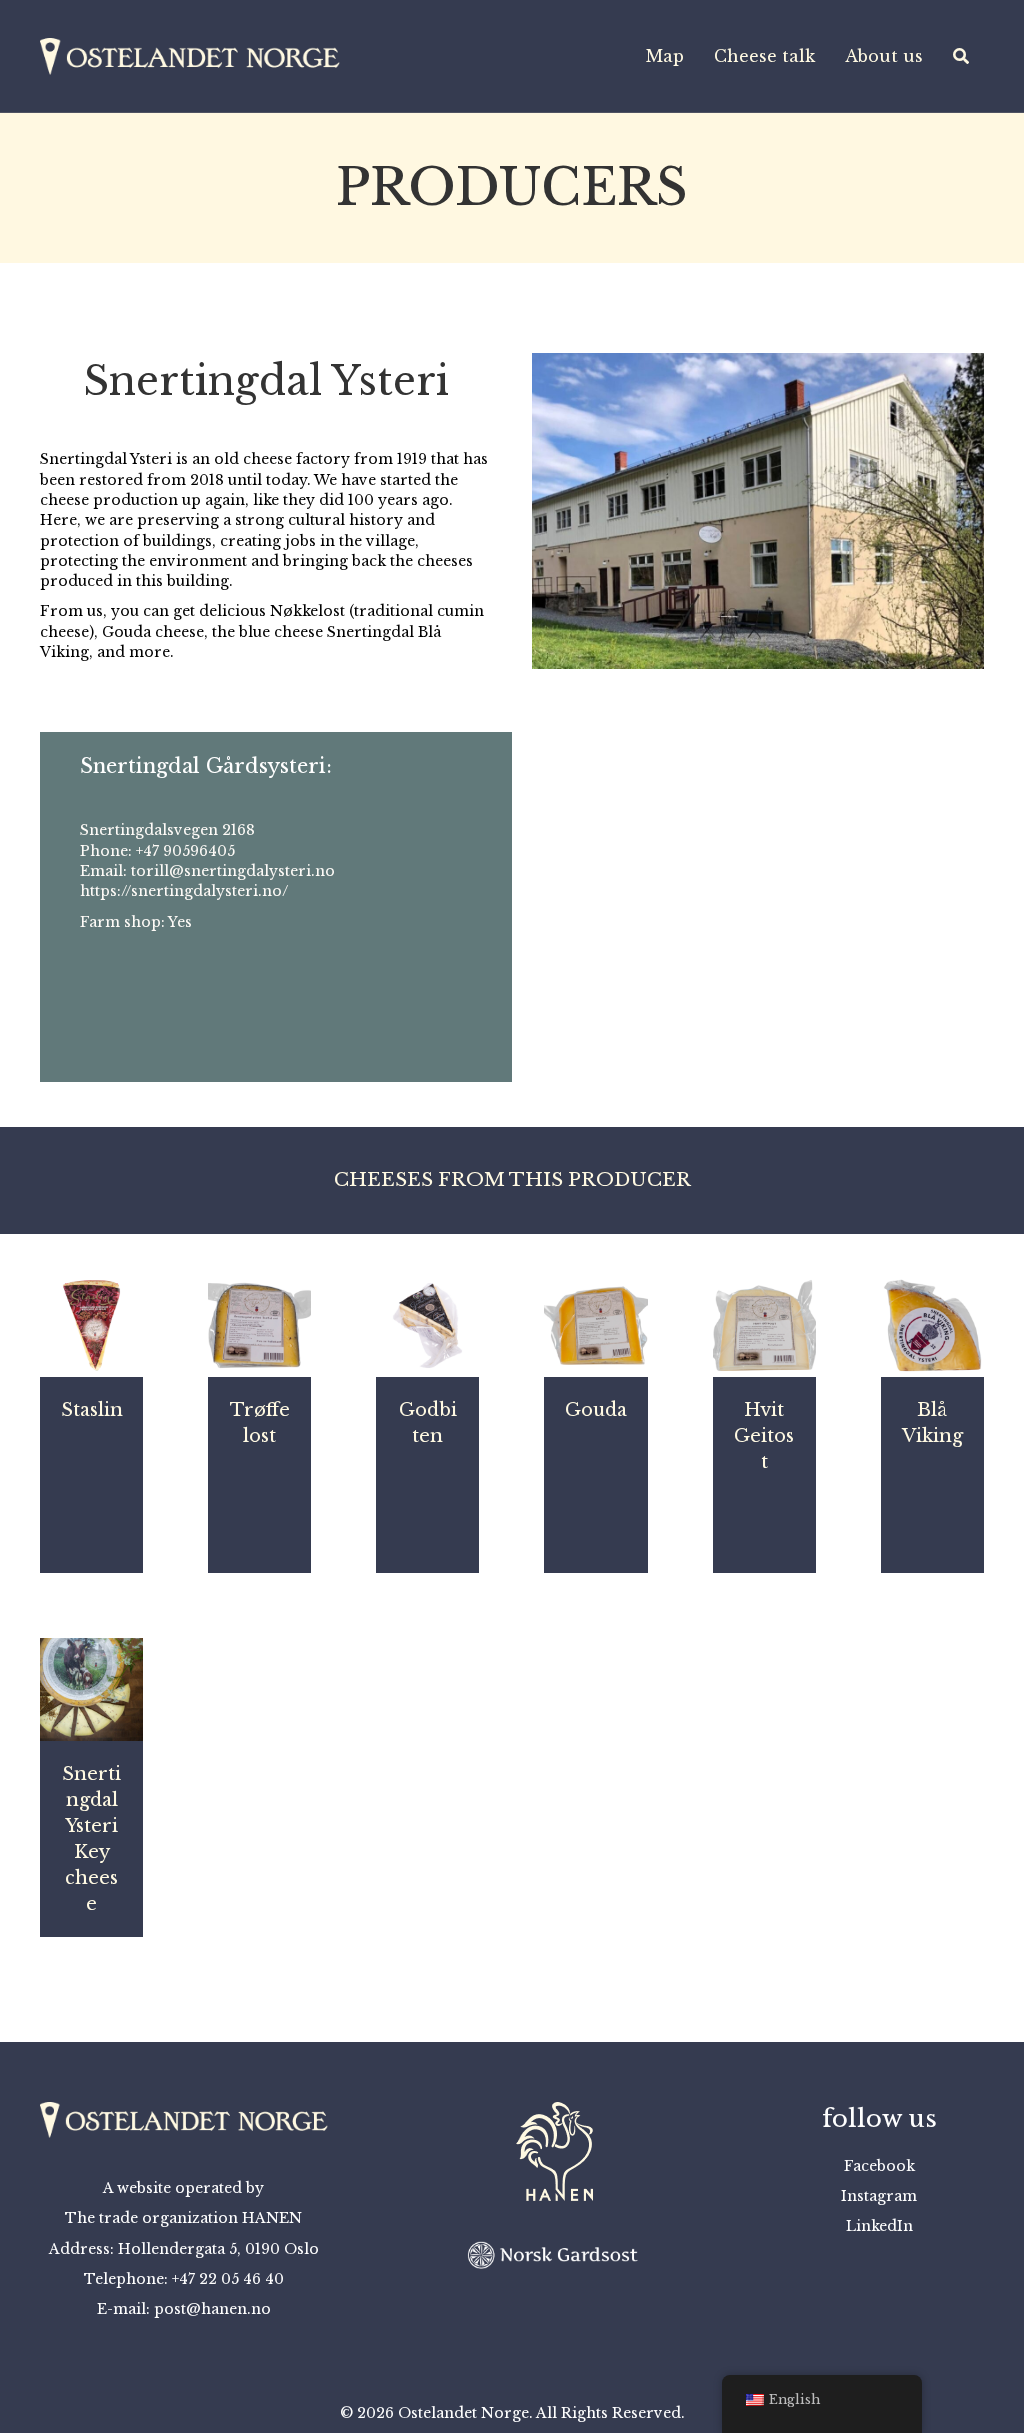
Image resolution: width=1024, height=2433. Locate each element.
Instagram (879, 2196)
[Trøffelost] (259, 1324)
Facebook (879, 2166)
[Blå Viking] (932, 1324)
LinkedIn (879, 2226)
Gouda (596, 1410)
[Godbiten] (427, 1324)
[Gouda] (595, 1324)
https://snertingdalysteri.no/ (184, 891)
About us (884, 56)
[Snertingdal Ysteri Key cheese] (91, 1688)
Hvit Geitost (764, 1436)
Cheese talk (764, 56)
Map (665, 56)
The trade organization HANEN (183, 2218)
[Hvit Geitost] (764, 1324)
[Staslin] (91, 1324)
